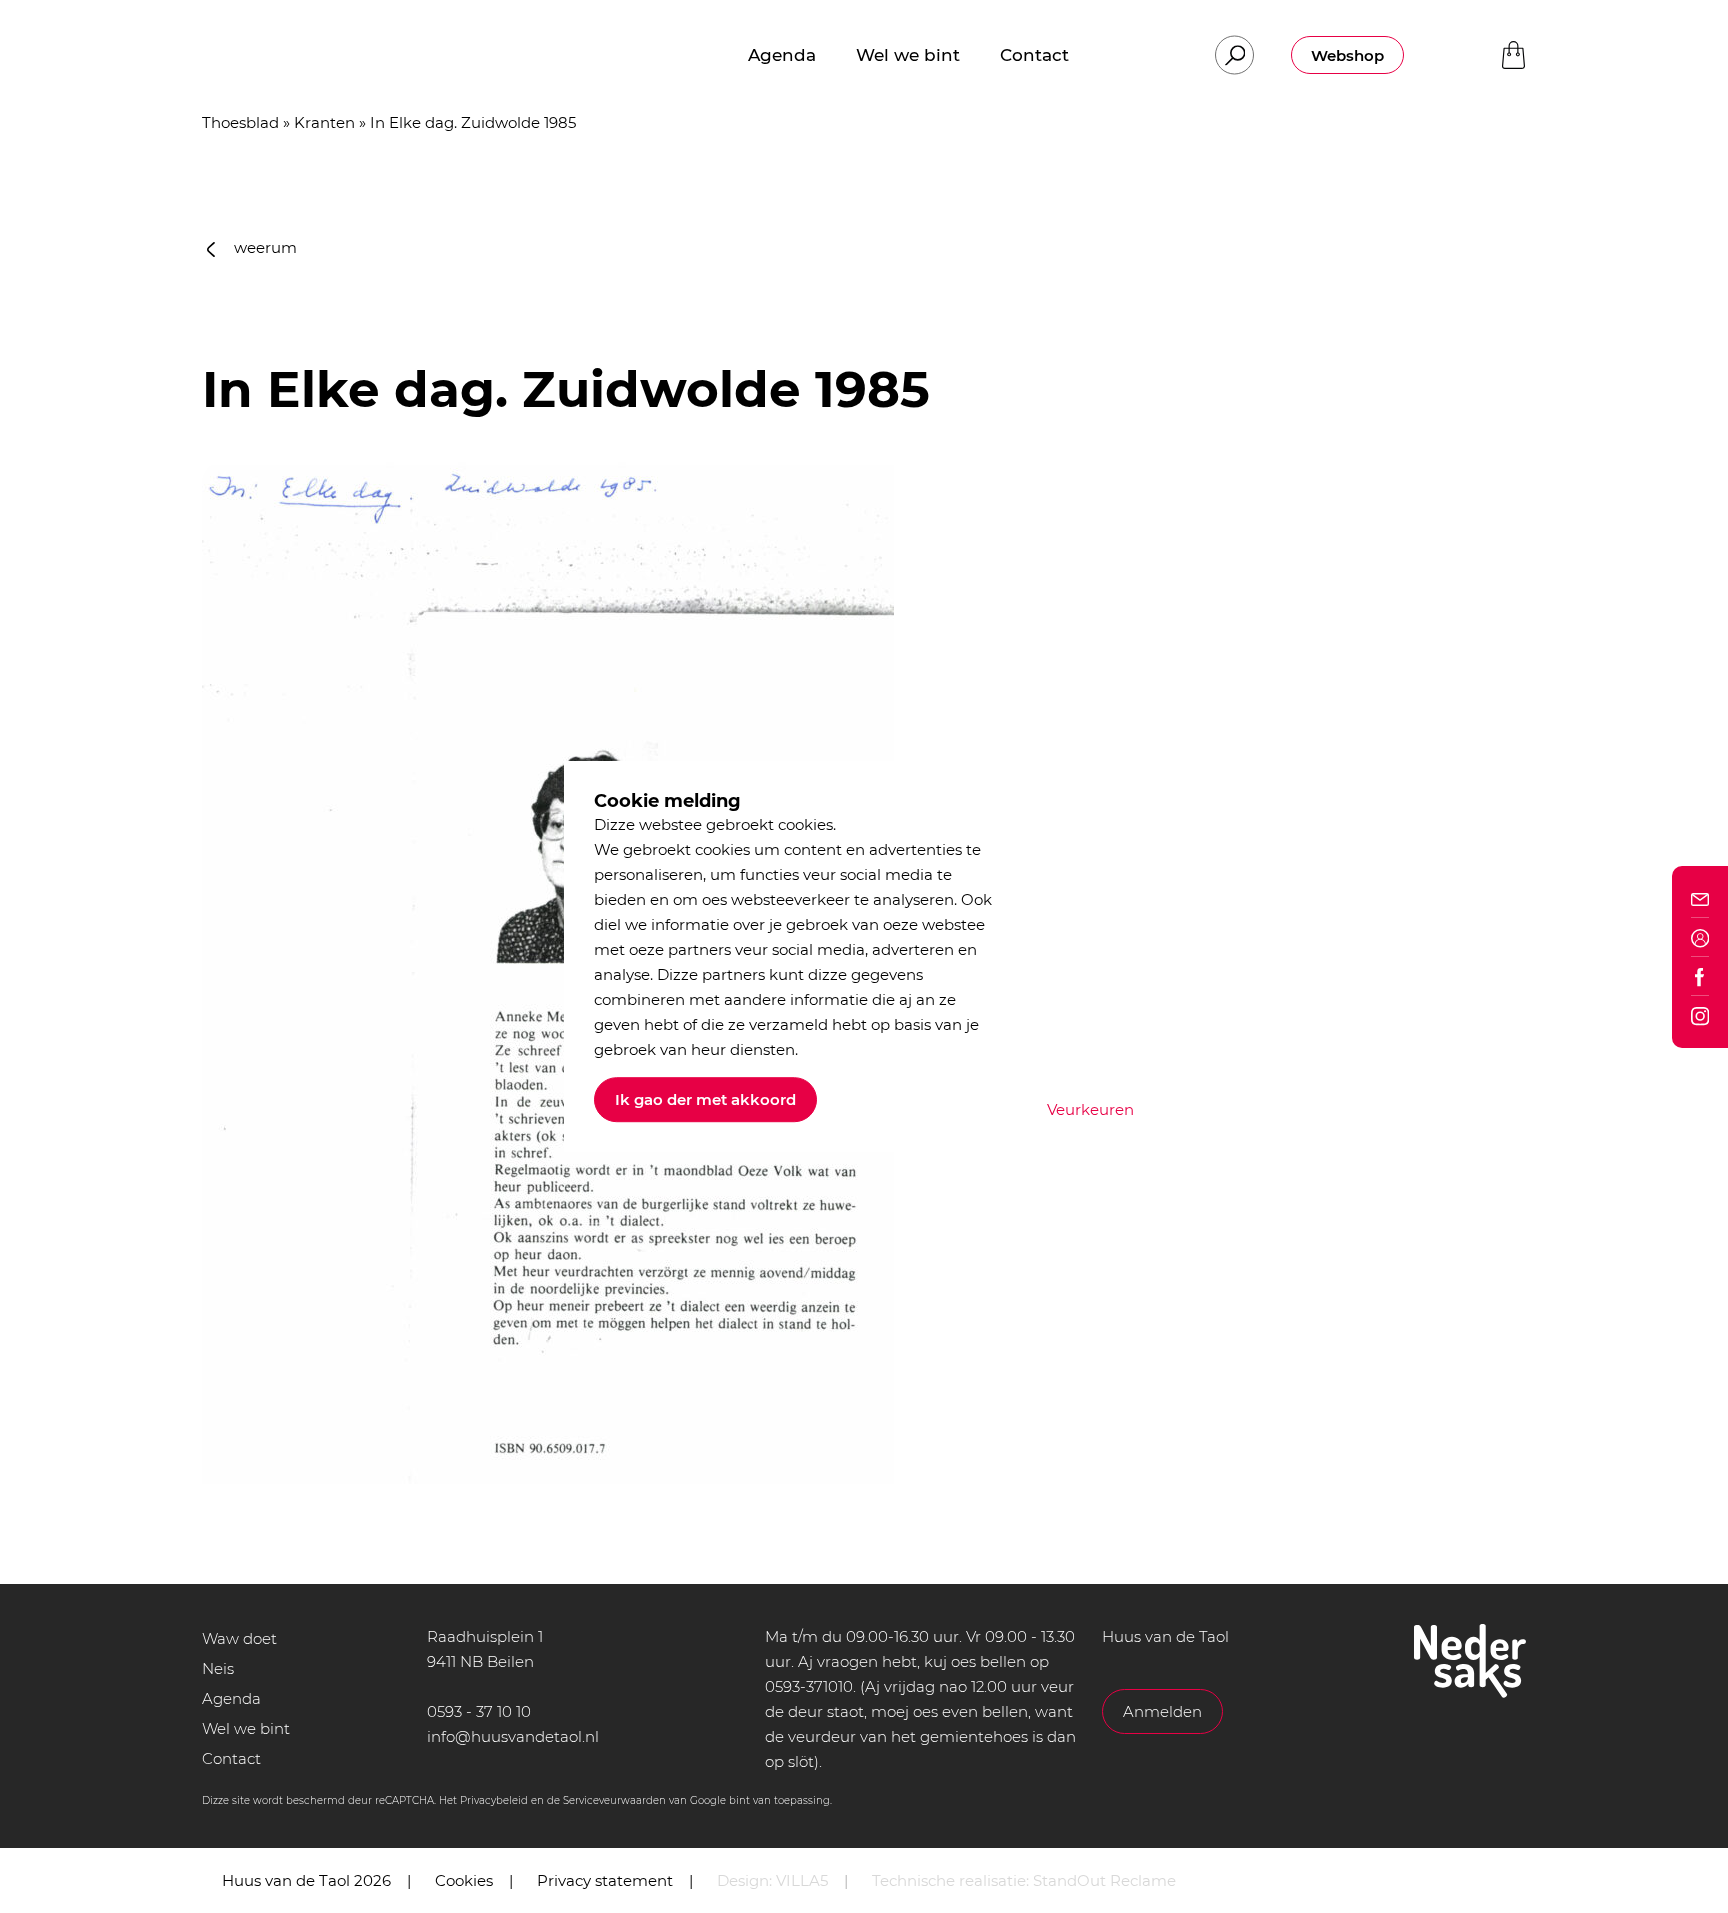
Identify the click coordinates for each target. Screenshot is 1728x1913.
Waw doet (239, 1638)
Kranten (324, 122)
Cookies (464, 1880)
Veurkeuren (1090, 1109)
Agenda (231, 1698)
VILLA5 (802, 1880)
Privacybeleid (494, 1800)
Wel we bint (246, 1728)
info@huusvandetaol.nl (513, 1736)
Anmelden (1162, 1711)
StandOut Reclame (1104, 1880)
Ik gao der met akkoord (705, 1099)
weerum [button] (263, 247)
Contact (231, 1758)
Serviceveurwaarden (614, 1800)
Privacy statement (605, 1880)
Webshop (1347, 55)
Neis (218, 1668)
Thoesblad (240, 122)
